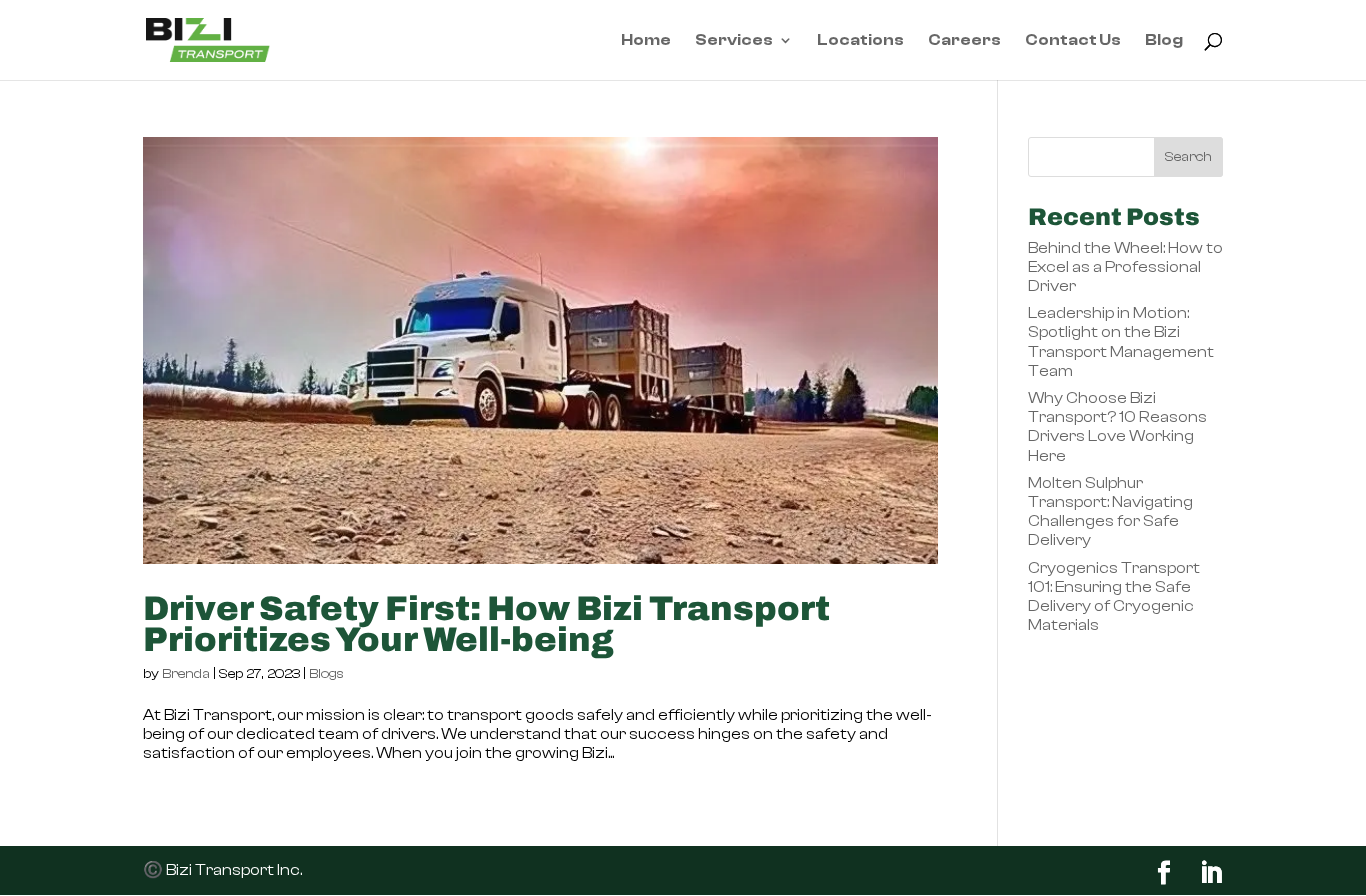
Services (734, 41)
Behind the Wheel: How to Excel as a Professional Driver (1125, 267)
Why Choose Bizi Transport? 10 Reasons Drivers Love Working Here (1117, 427)
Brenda (186, 674)
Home (646, 41)
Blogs (326, 674)
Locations (860, 41)
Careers (964, 41)
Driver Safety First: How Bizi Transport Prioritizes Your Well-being (486, 624)
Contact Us (1073, 41)
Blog (1164, 41)
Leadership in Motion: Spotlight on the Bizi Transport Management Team (1121, 342)
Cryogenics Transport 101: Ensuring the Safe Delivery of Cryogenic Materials (1114, 597)
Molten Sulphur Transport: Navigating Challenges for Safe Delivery (1110, 512)
